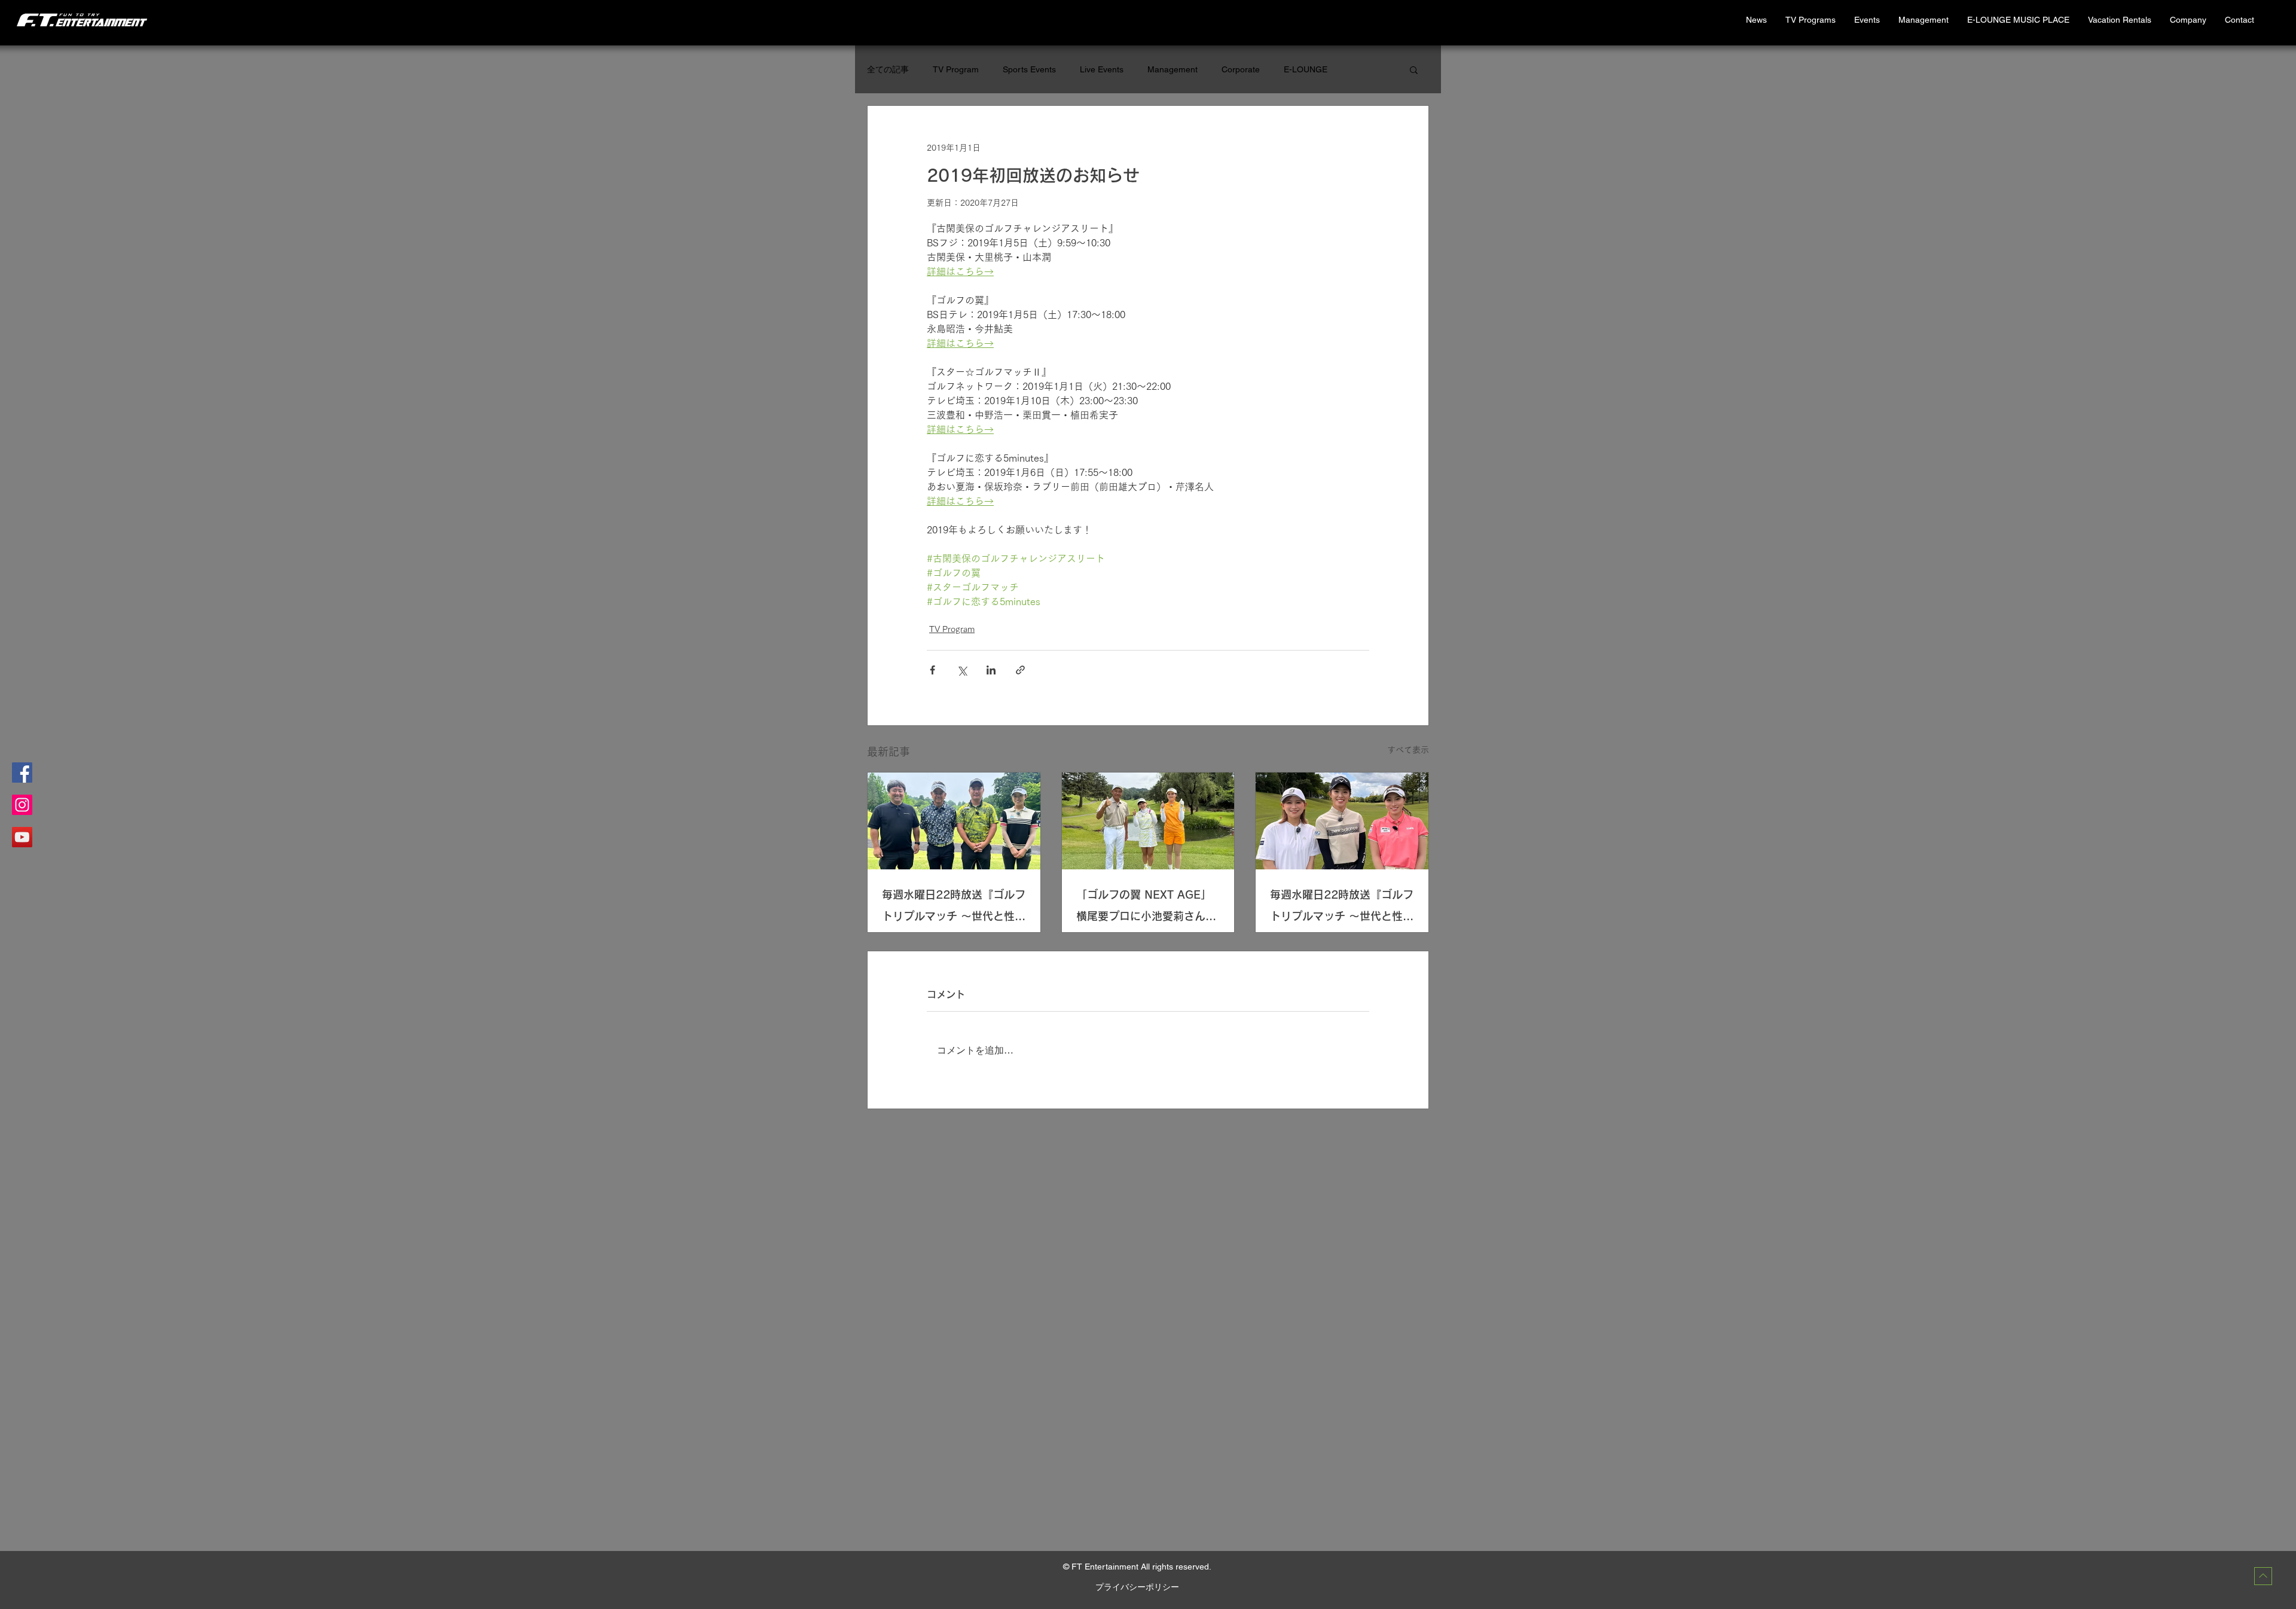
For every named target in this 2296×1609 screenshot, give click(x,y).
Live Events (1102, 69)
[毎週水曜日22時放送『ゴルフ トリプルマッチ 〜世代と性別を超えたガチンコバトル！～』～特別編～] (1342, 821)
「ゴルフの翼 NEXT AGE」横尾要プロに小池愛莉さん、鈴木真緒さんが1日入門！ (1146, 908)
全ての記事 (888, 69)
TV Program (956, 69)
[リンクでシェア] (1020, 670)
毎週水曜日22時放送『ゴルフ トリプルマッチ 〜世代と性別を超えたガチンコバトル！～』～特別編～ (1342, 908)
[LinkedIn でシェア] (991, 670)
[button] (2119, 20)
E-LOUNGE (1306, 69)
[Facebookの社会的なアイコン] (22, 773)
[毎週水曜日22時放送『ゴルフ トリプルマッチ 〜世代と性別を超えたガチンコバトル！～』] (954, 821)
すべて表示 (1408, 750)
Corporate (1241, 69)
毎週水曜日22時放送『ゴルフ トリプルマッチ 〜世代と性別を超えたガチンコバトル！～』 (954, 908)
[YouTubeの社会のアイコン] (22, 837)
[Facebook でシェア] (932, 670)
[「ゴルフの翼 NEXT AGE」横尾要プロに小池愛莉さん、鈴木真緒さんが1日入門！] (1148, 821)
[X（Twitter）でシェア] (962, 670)
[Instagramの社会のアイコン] (22, 805)
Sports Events (1029, 69)
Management (1173, 69)
